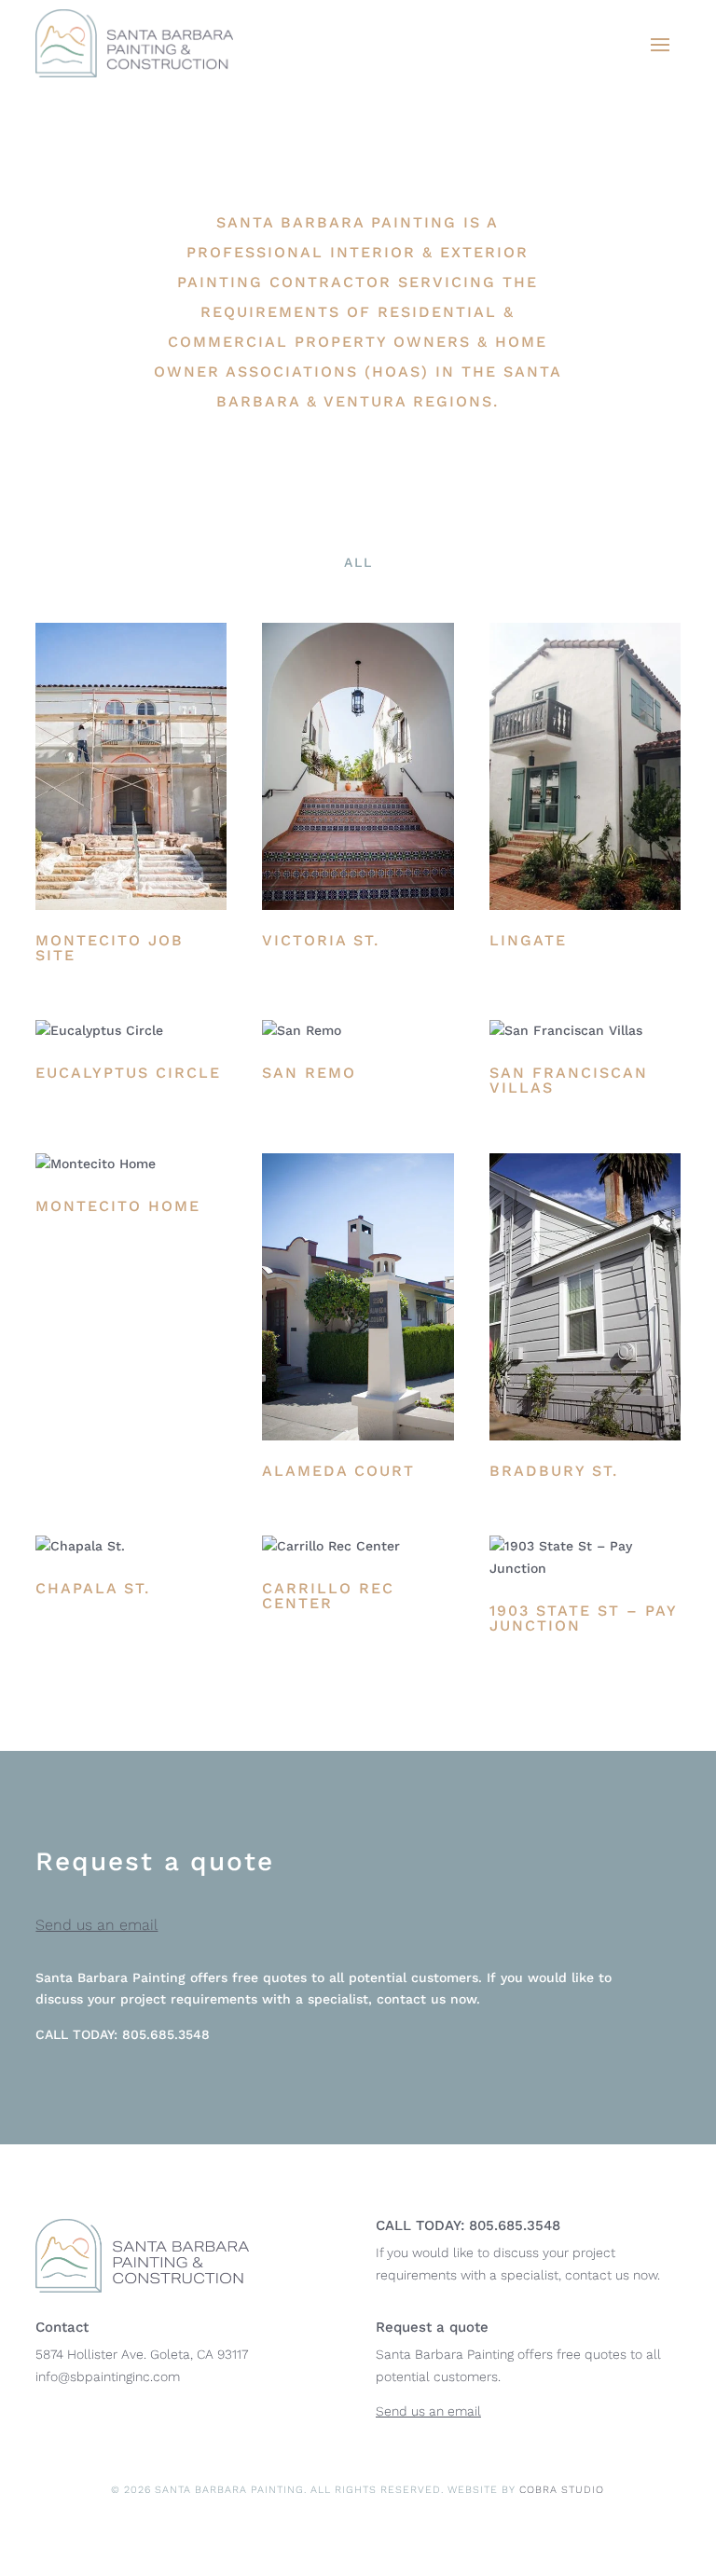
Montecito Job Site (110, 948)
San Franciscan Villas (569, 1080)
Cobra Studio (562, 2490)
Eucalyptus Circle (128, 1073)
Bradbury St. (554, 1471)
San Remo (309, 1073)
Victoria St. (321, 940)
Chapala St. (93, 1588)
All (358, 562)
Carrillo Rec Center (328, 1596)
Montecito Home (118, 1206)
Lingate (528, 940)
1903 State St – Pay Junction (583, 1618)
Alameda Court (338, 1471)
